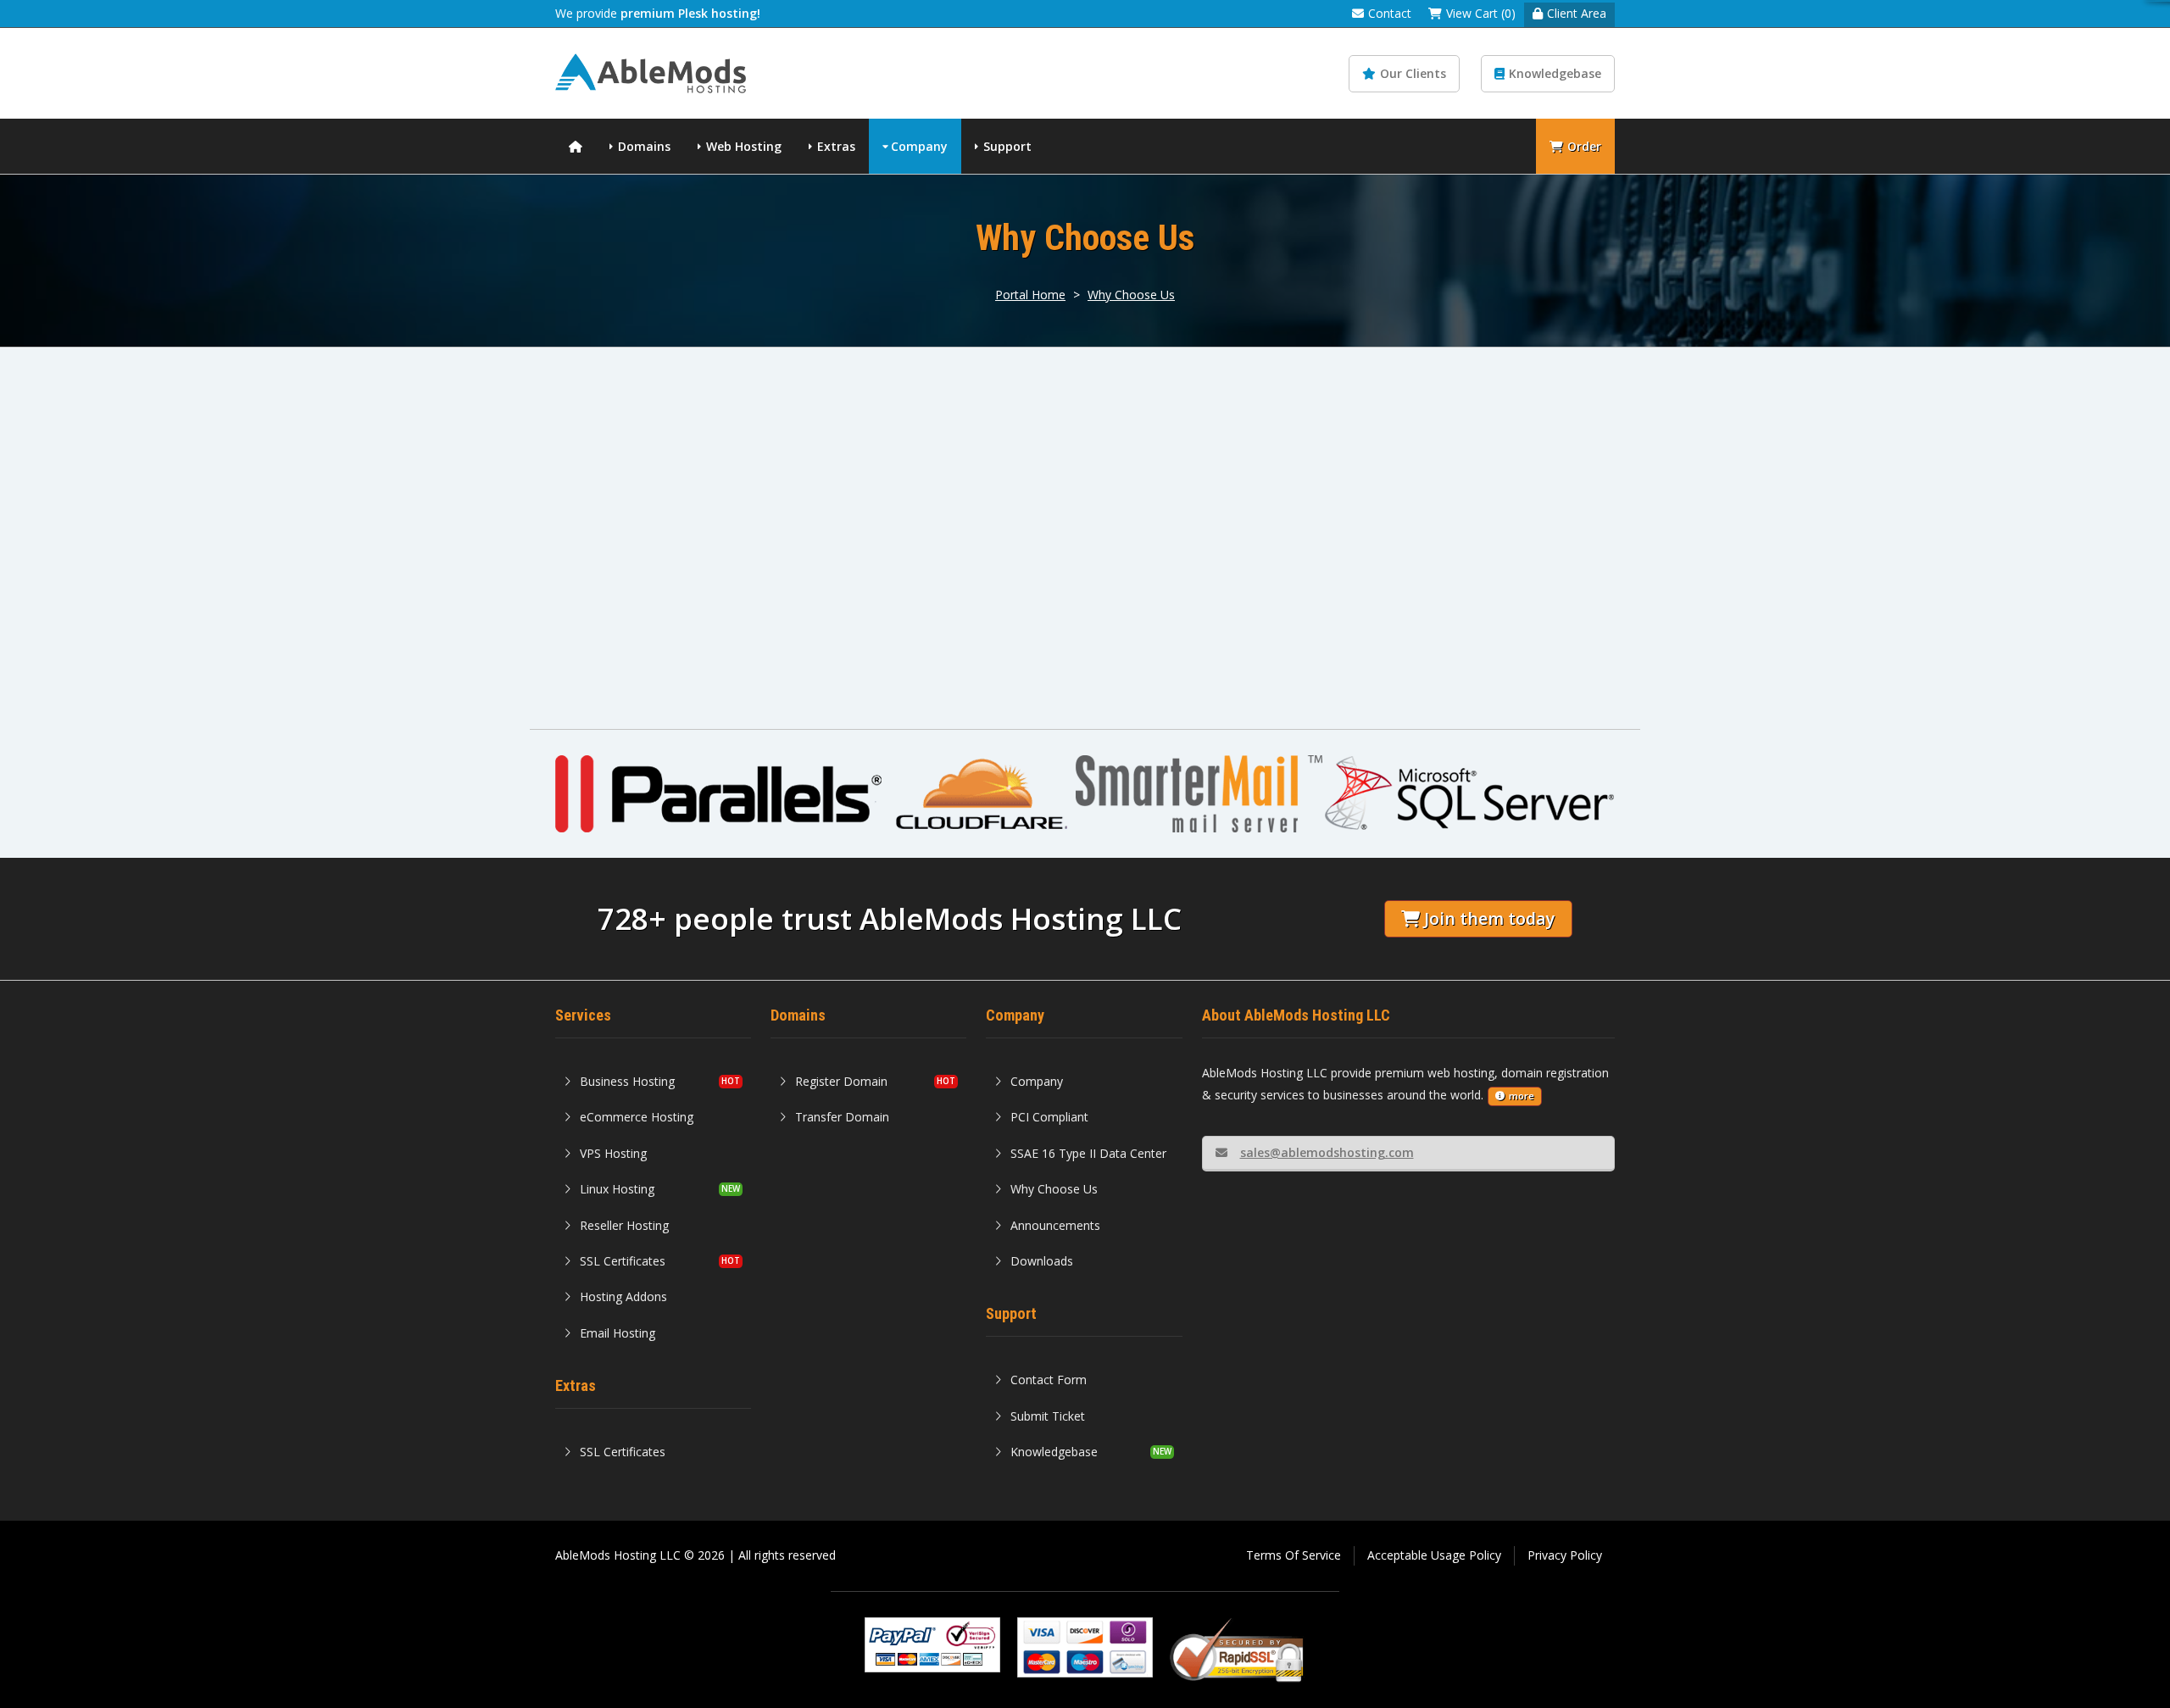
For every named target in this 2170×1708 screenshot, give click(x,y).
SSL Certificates (623, 1261)
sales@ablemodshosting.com (1327, 1152)
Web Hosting (744, 146)
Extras (836, 146)
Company (919, 146)
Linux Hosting (617, 1189)
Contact (1390, 13)
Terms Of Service (1294, 1555)
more (1522, 1096)
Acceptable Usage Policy (1434, 1555)
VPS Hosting (613, 1153)
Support (1007, 146)
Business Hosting (627, 1081)
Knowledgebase (1555, 73)
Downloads (1042, 1261)
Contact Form (1049, 1380)
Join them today (1489, 918)
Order (1584, 146)
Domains (644, 146)
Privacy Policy (1565, 1555)
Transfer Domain (842, 1117)
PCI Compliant (1049, 1117)
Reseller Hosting (624, 1225)
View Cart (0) (1481, 13)
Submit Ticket (1048, 1416)
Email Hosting (618, 1333)
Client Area (1577, 13)
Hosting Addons (623, 1296)
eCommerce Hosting (637, 1117)
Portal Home (1030, 295)
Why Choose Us (1131, 295)
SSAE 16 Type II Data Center (1088, 1153)
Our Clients (1413, 73)
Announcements (1055, 1225)
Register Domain (841, 1081)
